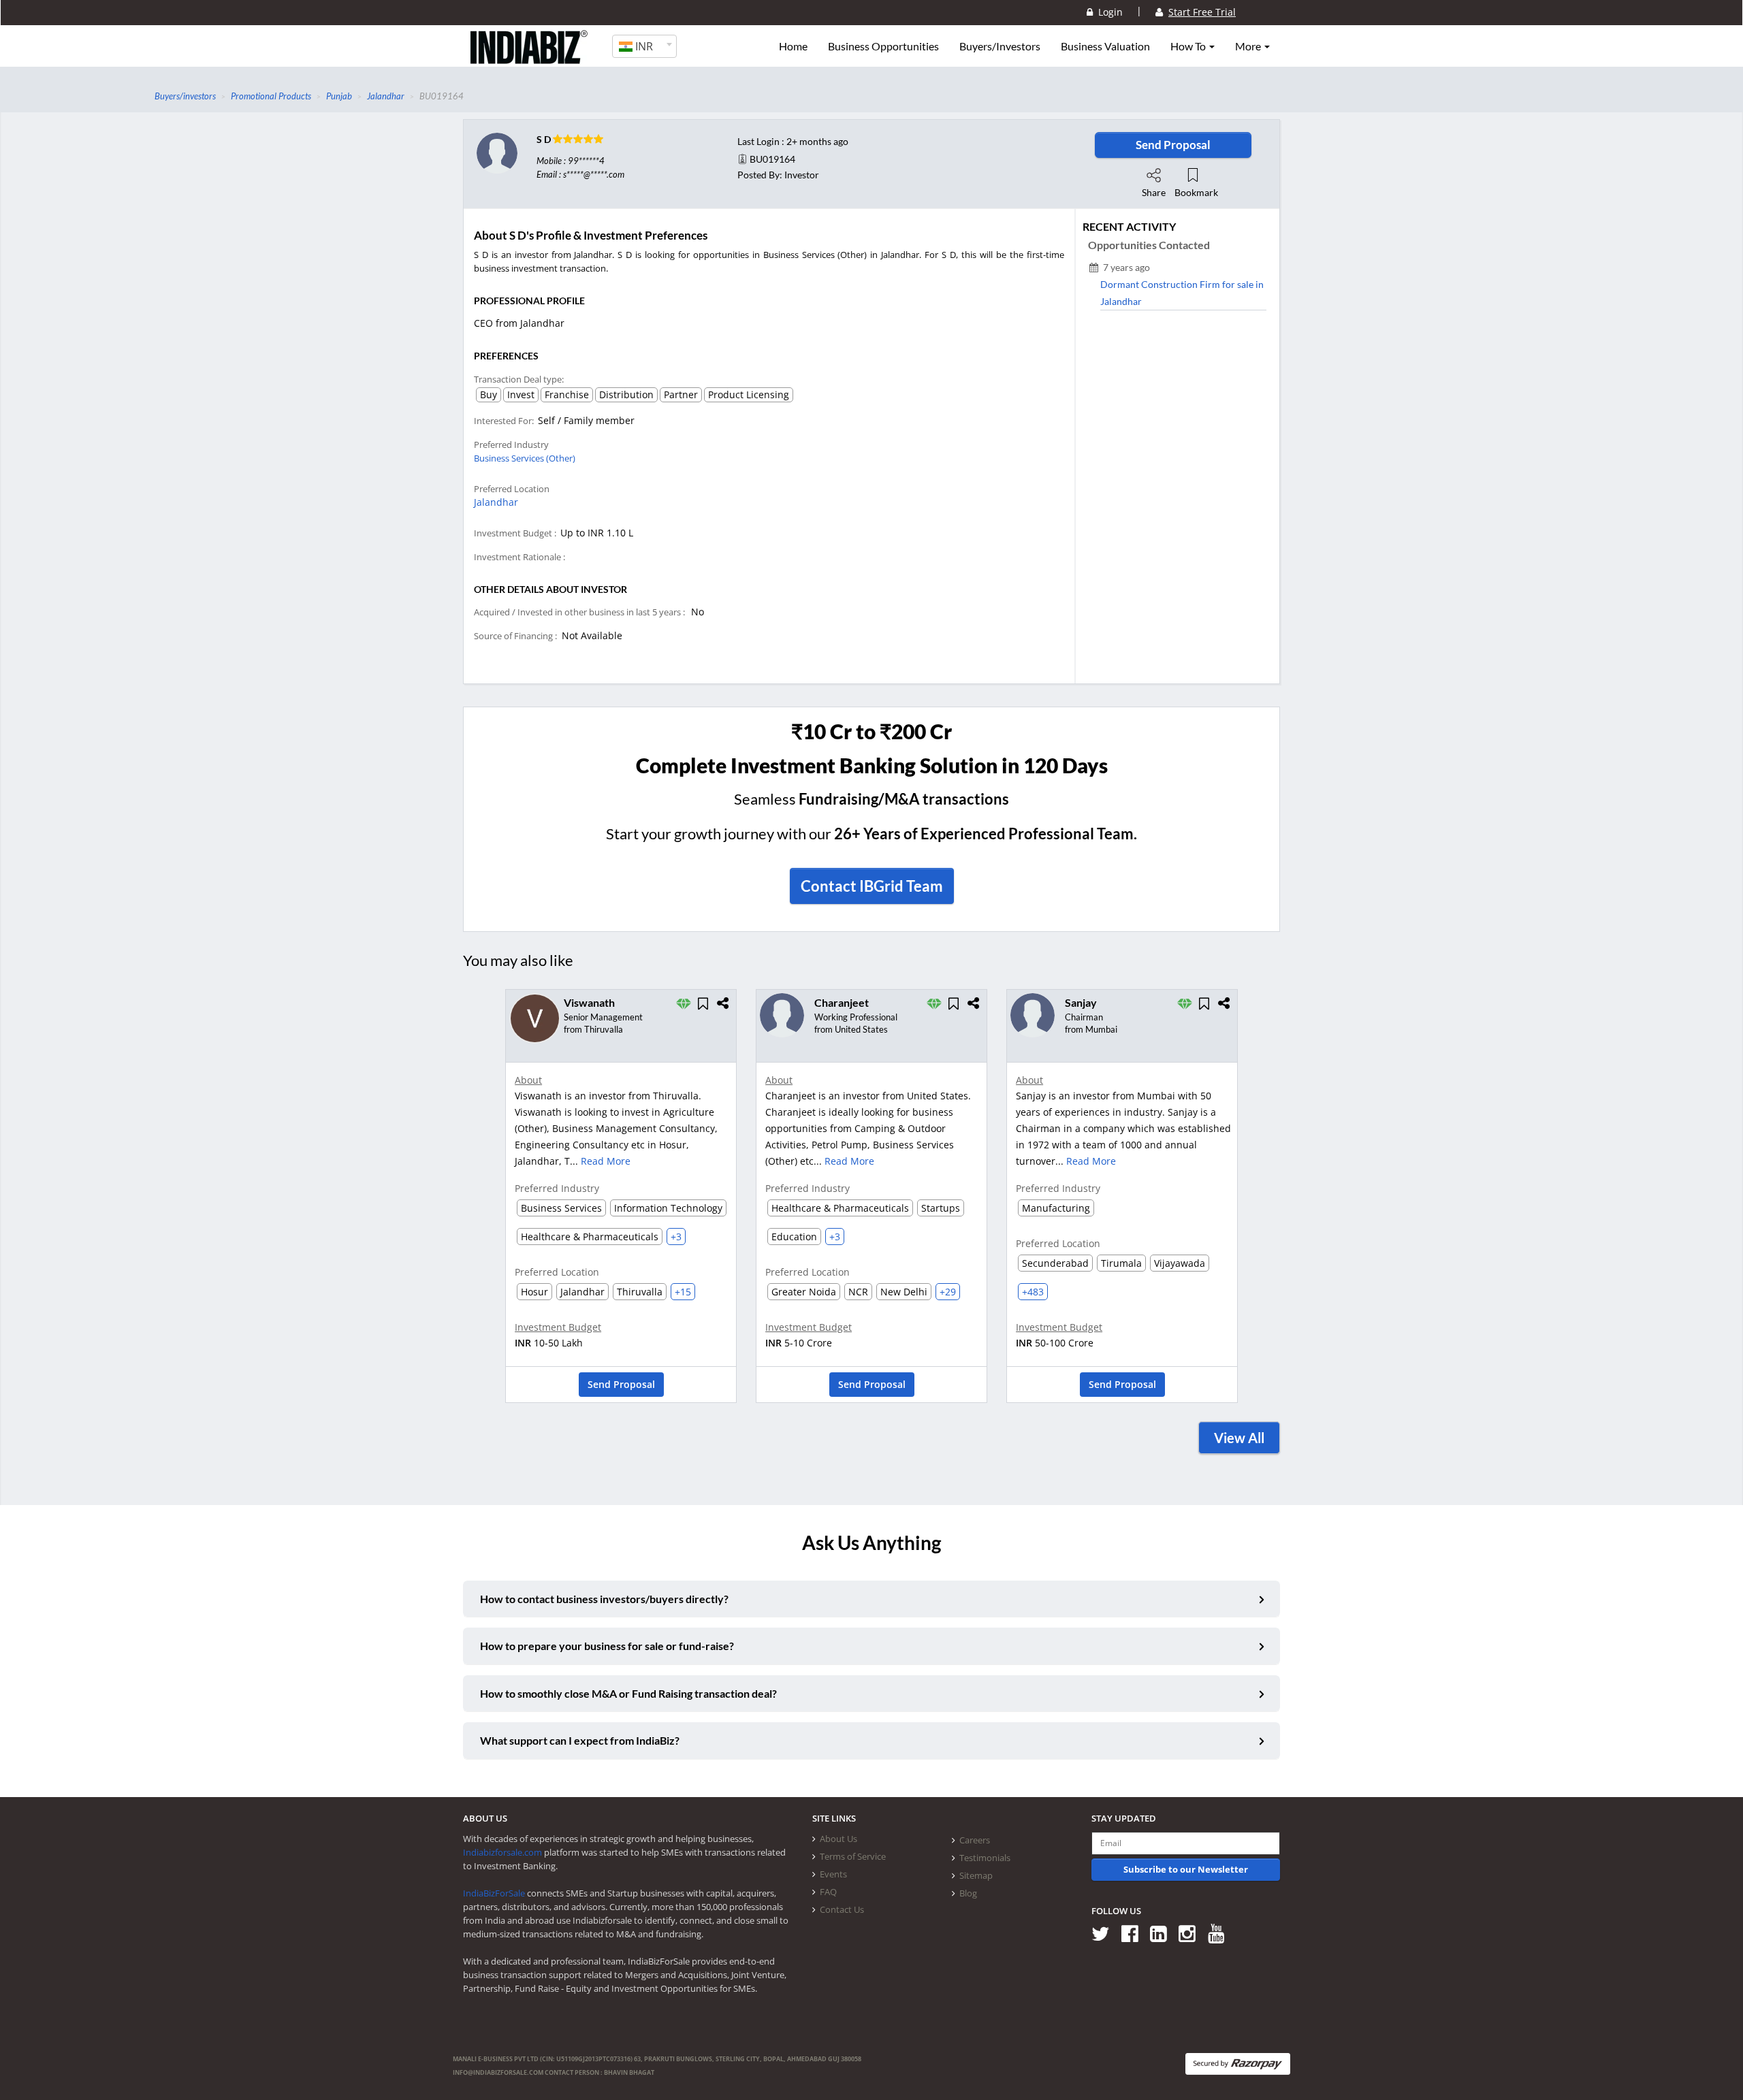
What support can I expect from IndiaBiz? (580, 1740)
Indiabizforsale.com (502, 1852)
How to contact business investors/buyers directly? (604, 1599)
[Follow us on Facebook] (1135, 1933)
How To (1189, 46)
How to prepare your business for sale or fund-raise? (607, 1646)
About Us (838, 1839)
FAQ (828, 1892)
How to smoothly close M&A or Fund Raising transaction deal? (628, 1693)
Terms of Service (853, 1856)
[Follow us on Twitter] (1105, 1933)
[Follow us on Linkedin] (1163, 1933)
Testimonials (985, 1858)
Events (833, 1874)
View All (1239, 1438)
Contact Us (842, 1909)
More (1249, 46)
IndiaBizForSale (494, 1893)
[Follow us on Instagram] (1192, 1933)
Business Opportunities (883, 46)
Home (793, 46)
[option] (621, 1200)
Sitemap (976, 1875)
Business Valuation (1105, 46)
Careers (975, 1840)
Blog (968, 1893)
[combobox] (644, 46)
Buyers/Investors (1000, 46)
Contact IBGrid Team (872, 886)
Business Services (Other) (525, 458)
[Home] (529, 58)
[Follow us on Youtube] (1221, 1933)
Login (1108, 12)
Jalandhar (496, 502)
